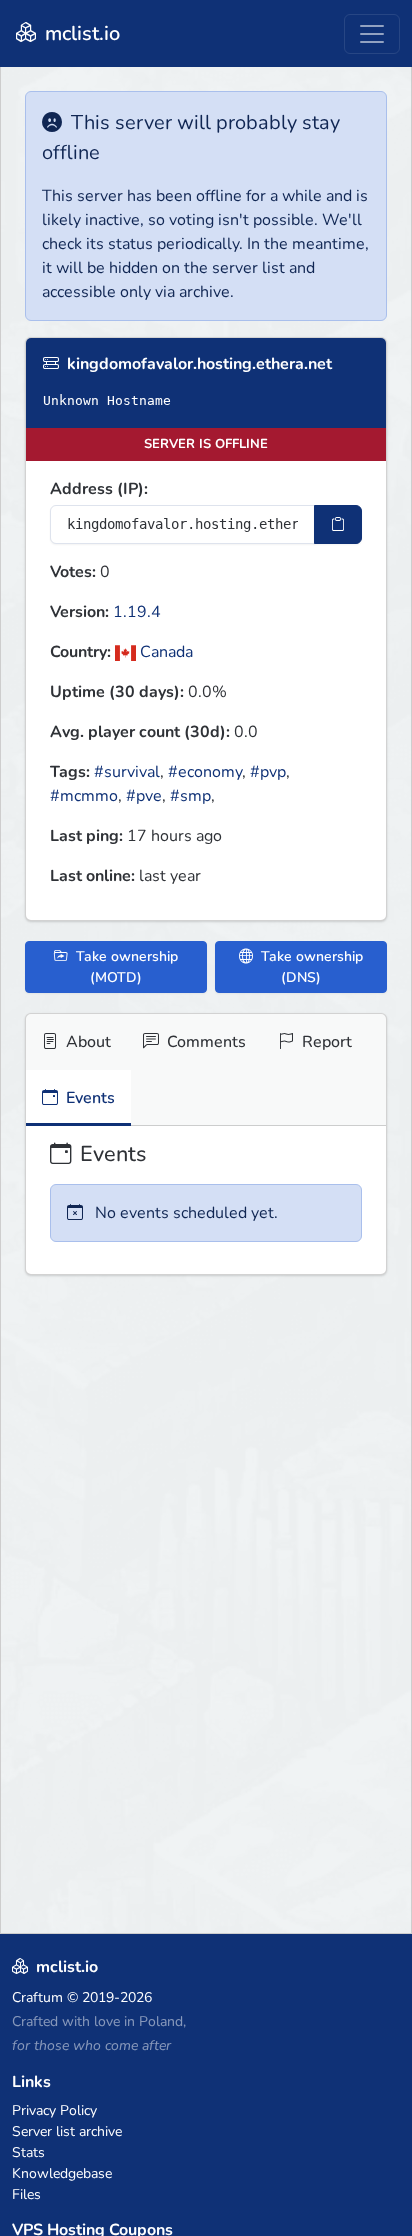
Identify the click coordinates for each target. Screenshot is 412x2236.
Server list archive (67, 2131)
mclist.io (80, 33)
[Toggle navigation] (372, 34)
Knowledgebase (62, 2173)
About (86, 1042)
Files (26, 2194)
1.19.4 (137, 612)
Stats (28, 2152)
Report (325, 1042)
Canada (164, 652)
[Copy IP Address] (338, 524)
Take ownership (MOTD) (125, 967)
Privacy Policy (54, 2110)
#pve (144, 796)
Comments (204, 1042)
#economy (205, 772)
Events (88, 1098)
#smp (190, 796)
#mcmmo (84, 796)
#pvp (268, 772)
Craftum (37, 1997)
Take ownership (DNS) (310, 967)
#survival (127, 772)
